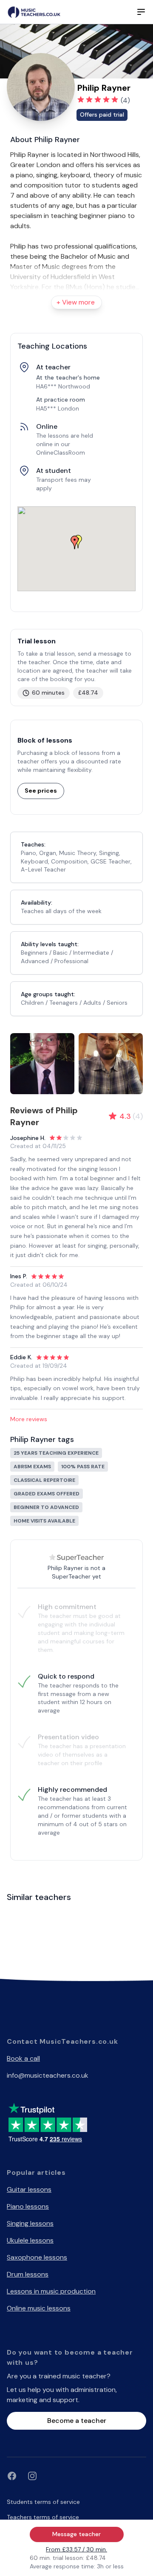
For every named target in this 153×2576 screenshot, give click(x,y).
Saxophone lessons (37, 2257)
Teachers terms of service (43, 2517)
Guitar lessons (29, 2189)
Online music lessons (39, 2308)
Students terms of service (43, 2502)
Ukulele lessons (30, 2240)
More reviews (29, 1419)
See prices (41, 791)
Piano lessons (28, 2206)
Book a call (23, 2058)
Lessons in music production (51, 2291)
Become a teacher (77, 2421)
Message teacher (76, 2534)
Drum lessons (28, 2274)
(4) (125, 100)
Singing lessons (30, 2223)
